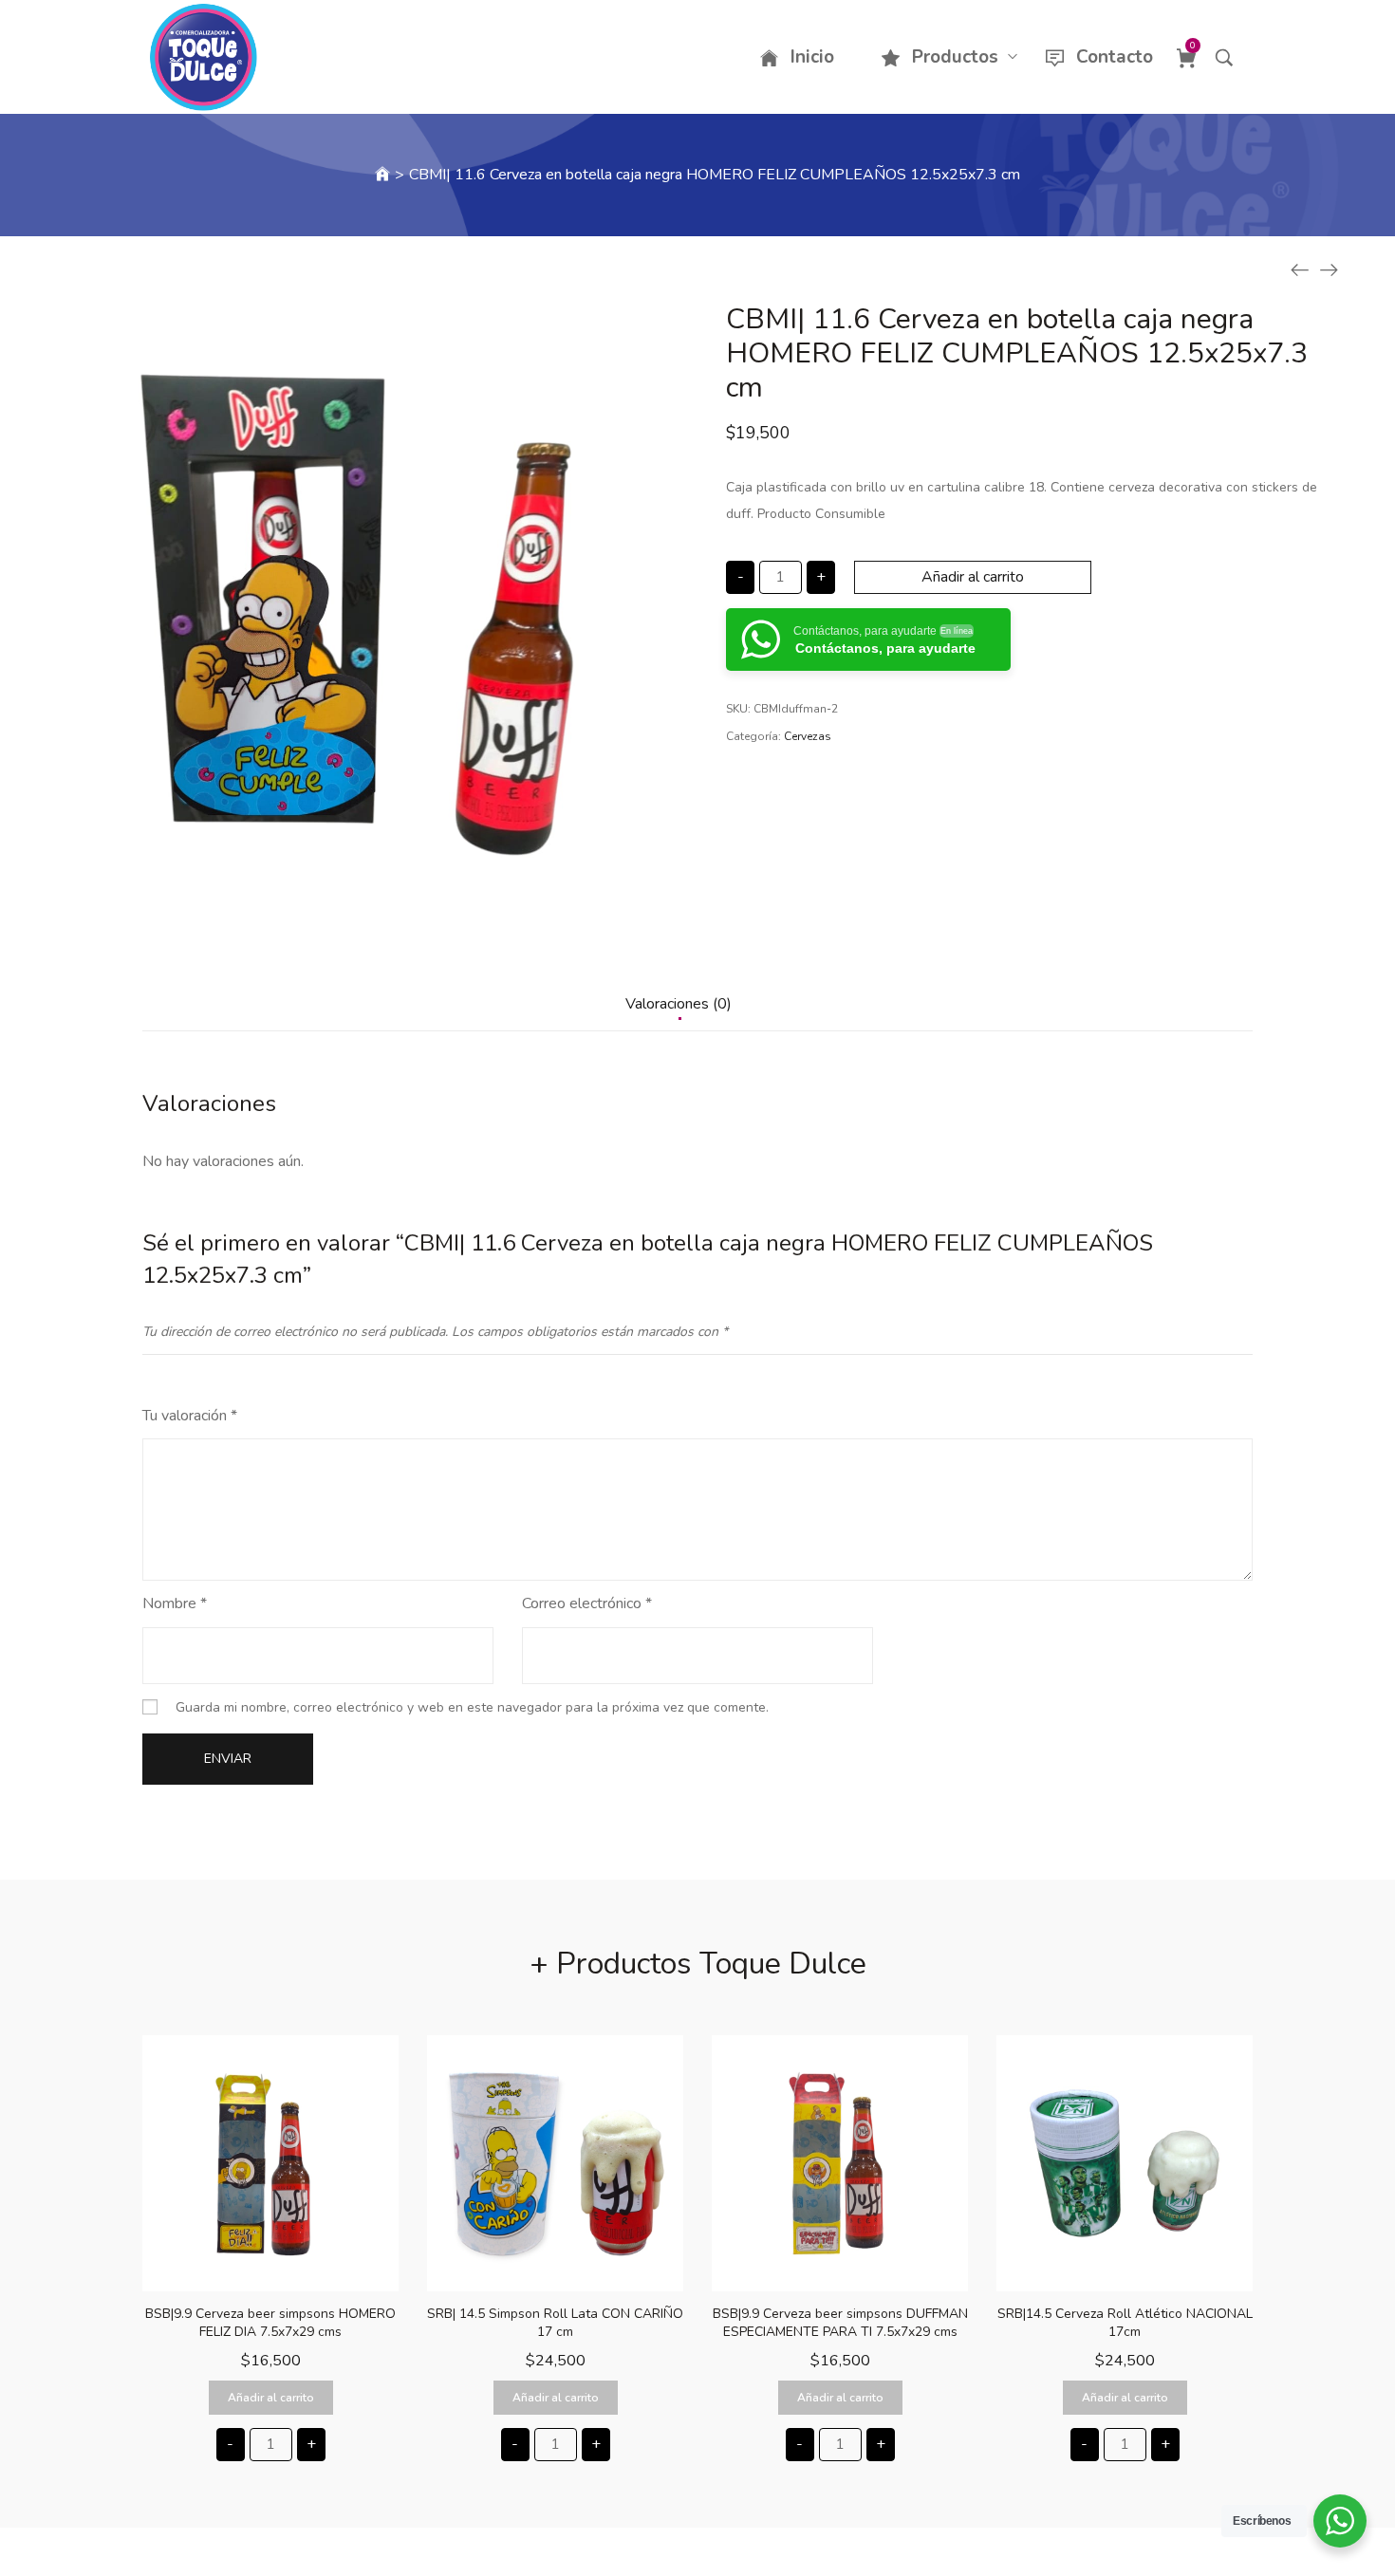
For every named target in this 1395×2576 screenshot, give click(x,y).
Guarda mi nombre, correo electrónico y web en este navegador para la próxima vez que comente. (472, 1707)
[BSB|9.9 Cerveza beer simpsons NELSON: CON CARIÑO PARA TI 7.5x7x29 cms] (1300, 270)
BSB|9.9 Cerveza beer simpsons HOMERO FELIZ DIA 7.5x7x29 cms (270, 2323)
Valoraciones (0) (679, 1004)
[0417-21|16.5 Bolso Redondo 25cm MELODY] (1329, 270)
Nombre (175, 1603)
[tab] (679, 1013)
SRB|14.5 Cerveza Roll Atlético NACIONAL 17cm (1125, 2323)
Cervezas (808, 736)
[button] (271, 2398)
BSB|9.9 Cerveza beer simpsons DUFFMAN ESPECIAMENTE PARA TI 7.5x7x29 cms (840, 2323)
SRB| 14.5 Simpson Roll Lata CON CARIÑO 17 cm (555, 2323)
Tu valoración (190, 1416)
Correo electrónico (587, 1603)
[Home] (382, 175)
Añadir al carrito (973, 577)
